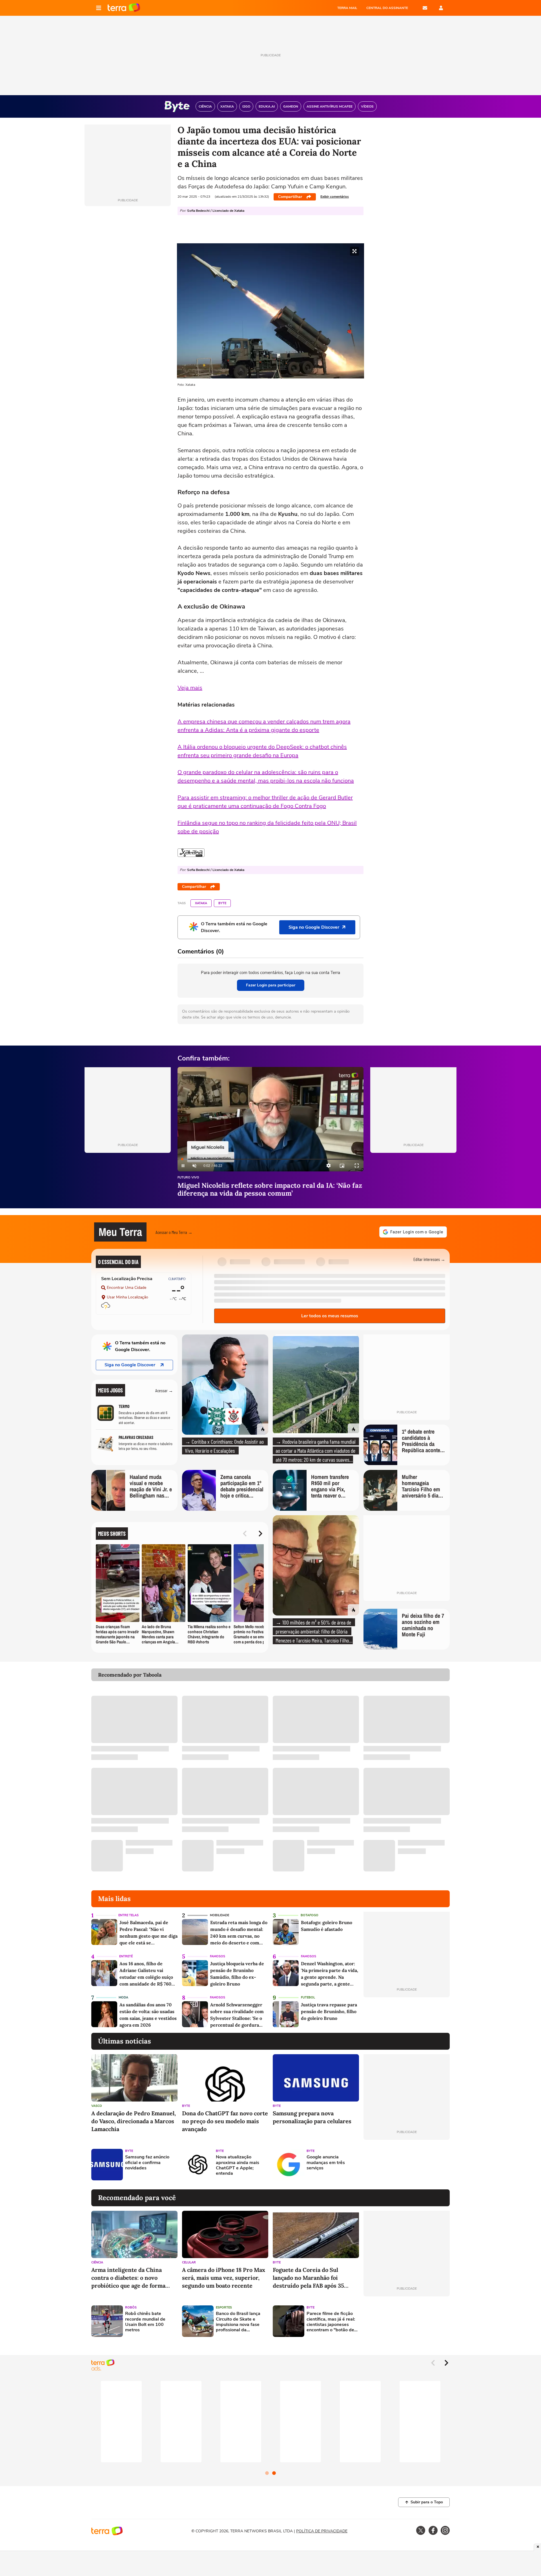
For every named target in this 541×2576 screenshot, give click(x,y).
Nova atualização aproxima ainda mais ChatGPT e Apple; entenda (238, 2165)
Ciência (97, 2262)
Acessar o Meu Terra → (174, 1232)
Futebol (308, 1997)
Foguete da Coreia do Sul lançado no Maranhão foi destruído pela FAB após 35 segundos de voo (308, 2278)
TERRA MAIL (347, 8)
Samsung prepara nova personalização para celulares (312, 2117)
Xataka (201, 903)
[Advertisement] (407, 2165)
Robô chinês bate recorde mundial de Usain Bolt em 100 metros (145, 2322)
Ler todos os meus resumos (330, 1316)
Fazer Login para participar (271, 985)
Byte (222, 903)
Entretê (126, 1956)
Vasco (97, 2106)
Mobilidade (219, 1915)
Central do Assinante (387, 8)
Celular (189, 2262)
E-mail (425, 8)
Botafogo (310, 1915)
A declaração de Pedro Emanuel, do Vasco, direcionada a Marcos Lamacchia (134, 2121)
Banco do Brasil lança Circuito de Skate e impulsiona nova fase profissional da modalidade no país (238, 2322)
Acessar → (164, 1390)
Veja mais (190, 688)
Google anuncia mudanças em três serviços (326, 2163)
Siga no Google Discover (130, 1365)
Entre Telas (128, 1915)
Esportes (224, 2308)
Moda (123, 1997)
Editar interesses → (429, 1259)
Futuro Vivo (188, 1178)
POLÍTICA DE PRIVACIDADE (322, 2531)
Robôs (131, 2308)
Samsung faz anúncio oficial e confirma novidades (147, 2163)
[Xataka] (191, 853)
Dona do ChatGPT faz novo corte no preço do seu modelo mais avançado (225, 2121)
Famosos (218, 1956)
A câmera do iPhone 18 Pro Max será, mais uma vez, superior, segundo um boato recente (224, 2278)
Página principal (124, 8)
